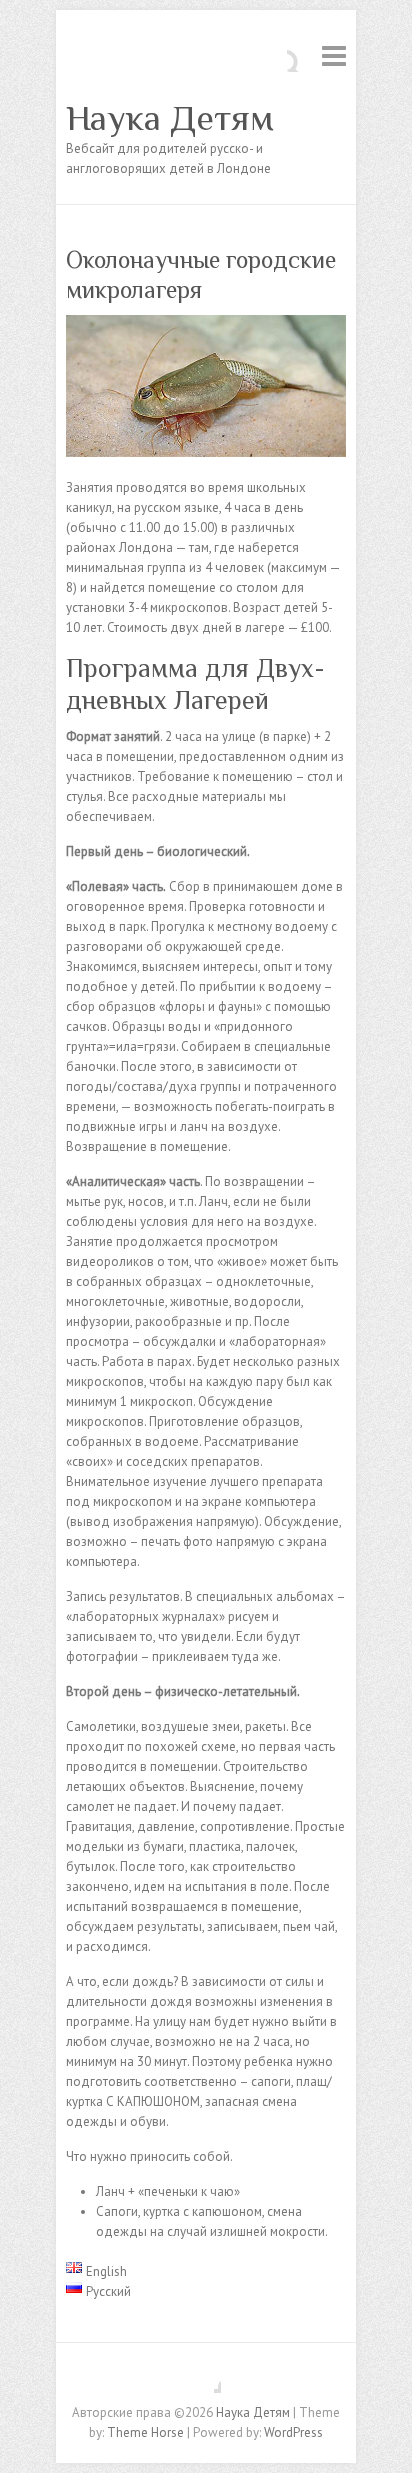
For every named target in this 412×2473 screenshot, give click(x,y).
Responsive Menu (334, 55)
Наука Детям (170, 118)
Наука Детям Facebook (206, 2378)
